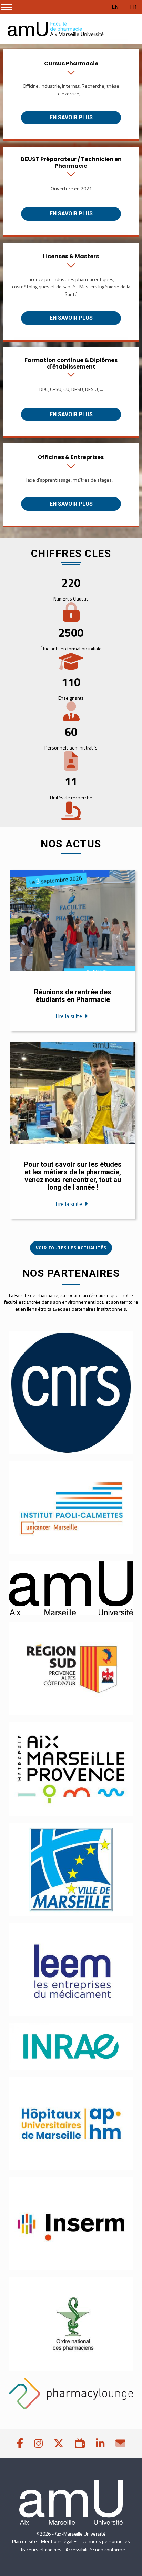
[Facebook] (20, 2443)
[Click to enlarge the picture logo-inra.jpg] (71, 2047)
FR (133, 7)
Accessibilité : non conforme (95, 2550)
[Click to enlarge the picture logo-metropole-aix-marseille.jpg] (71, 1769)
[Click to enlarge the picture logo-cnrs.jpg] (71, 1393)
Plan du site (24, 2541)
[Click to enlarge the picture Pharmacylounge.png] (71, 2393)
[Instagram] (38, 2443)
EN (115, 7)
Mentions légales (59, 2541)
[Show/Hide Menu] (7, 7)
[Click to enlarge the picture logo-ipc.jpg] (71, 1508)
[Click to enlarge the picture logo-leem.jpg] (71, 1970)
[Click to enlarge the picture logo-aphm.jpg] (71, 2123)
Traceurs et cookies (41, 2550)
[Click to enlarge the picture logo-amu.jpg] (71, 1588)
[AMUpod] (80, 2443)
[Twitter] (59, 2443)
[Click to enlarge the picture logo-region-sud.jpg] (71, 1669)
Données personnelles (106, 2541)
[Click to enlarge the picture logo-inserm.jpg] (71, 2224)
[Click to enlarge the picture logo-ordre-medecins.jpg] (71, 2324)
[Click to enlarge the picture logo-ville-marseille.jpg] (71, 1869)
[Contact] (120, 2443)
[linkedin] (100, 2443)
